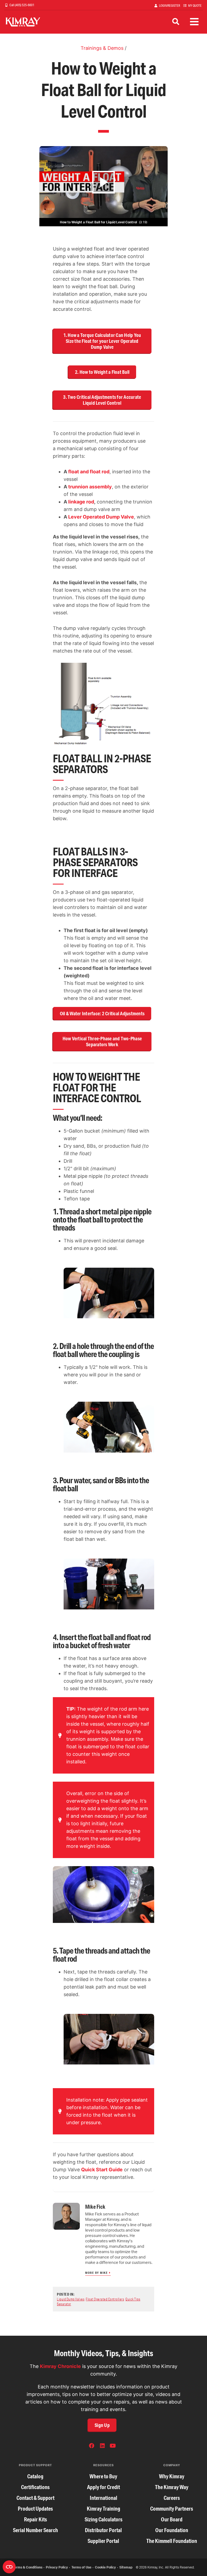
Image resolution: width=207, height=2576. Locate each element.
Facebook (92, 2446)
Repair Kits (35, 2519)
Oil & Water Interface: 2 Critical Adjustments (102, 1013)
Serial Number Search (35, 2530)
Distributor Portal (103, 2530)
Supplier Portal (103, 2541)
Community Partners (172, 2509)
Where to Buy (103, 2476)
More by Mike (96, 2273)
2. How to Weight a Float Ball (102, 372)
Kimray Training (103, 2509)
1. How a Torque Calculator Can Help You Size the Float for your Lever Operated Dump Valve (102, 341)
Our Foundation (172, 2530)
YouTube (113, 2446)
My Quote (195, 6)
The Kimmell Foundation (172, 2541)
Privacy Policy (57, 2567)
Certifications (35, 2487)
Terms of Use (81, 2567)
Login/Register (170, 6)
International (103, 2498)
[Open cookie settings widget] (9, 2567)
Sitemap (126, 2567)
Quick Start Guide (102, 2170)
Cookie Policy (105, 2567)
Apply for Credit (103, 2487)
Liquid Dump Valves (71, 2299)
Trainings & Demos (102, 48)
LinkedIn (102, 2446)
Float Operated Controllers (105, 2299)
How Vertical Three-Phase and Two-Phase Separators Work (102, 1041)
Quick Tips (133, 2299)
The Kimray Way (172, 2487)
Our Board (172, 2519)
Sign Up (102, 2425)
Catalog (35, 2476)
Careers (172, 2498)
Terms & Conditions (27, 2567)
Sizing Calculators (103, 2519)
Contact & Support (35, 2498)
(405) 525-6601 (24, 5)
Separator (64, 2304)
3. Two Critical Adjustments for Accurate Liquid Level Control (102, 400)
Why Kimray (172, 2476)
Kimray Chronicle (60, 2366)
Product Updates (35, 2509)
